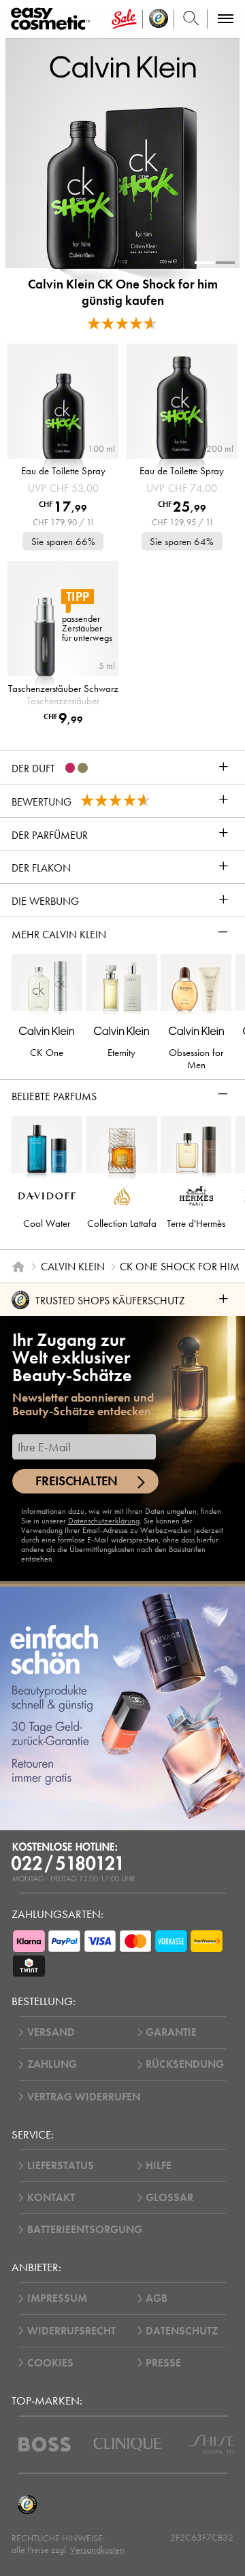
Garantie (171, 2032)
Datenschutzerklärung (104, 1521)
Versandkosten (97, 2550)
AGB (157, 2298)
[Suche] (191, 19)
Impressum (57, 2298)
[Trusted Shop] (159, 19)
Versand (51, 2032)
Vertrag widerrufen (84, 2097)
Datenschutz (182, 2331)
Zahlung (52, 2064)
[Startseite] (18, 1267)
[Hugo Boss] (45, 2444)
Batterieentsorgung (85, 2230)
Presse (163, 2363)
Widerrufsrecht (71, 2331)
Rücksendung (185, 2064)
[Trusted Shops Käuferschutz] (27, 2505)
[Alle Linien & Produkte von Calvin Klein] (123, 66)
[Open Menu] (53, 19)
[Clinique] (128, 2444)
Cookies (50, 2363)
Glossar (169, 2198)
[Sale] (124, 19)
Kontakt (51, 2198)
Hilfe (159, 2166)
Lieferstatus (61, 2166)
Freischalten (77, 1481)
